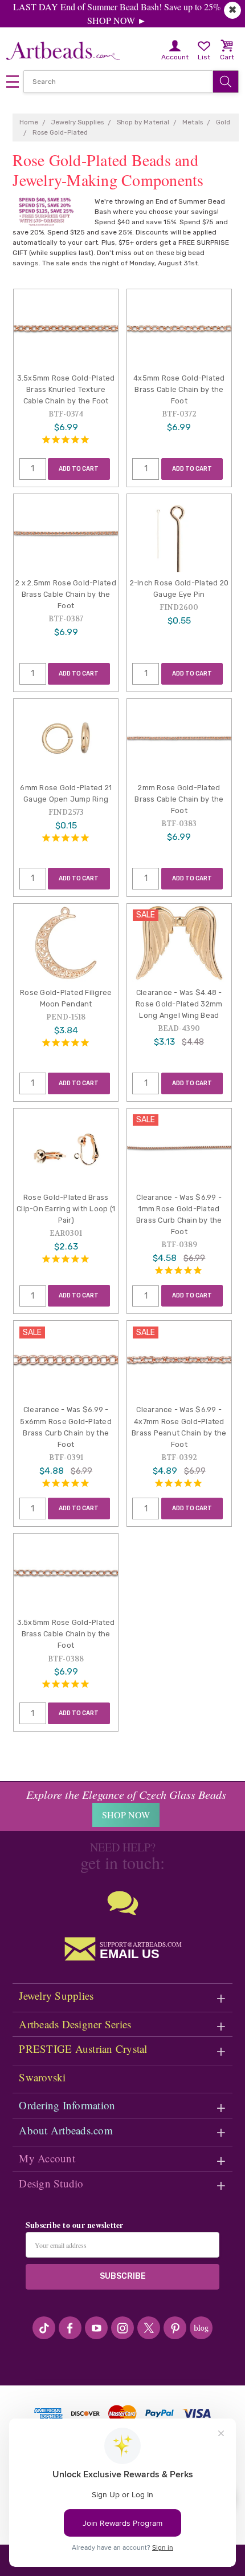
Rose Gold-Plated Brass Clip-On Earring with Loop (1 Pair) (66, 1209)
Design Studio (51, 2183)
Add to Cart (79, 469)
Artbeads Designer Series (75, 2024)
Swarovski (42, 2077)
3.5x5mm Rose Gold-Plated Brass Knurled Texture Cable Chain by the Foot (66, 389)
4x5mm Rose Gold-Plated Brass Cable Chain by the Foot (179, 389)
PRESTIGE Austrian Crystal (83, 2049)
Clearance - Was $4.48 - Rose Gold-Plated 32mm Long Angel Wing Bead (179, 1004)
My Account (47, 2158)
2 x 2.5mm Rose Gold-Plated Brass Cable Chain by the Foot (66, 594)
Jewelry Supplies (56, 1995)
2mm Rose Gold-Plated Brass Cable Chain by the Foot (179, 799)
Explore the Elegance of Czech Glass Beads (126, 1794)
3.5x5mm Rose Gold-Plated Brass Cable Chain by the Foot (66, 1634)
